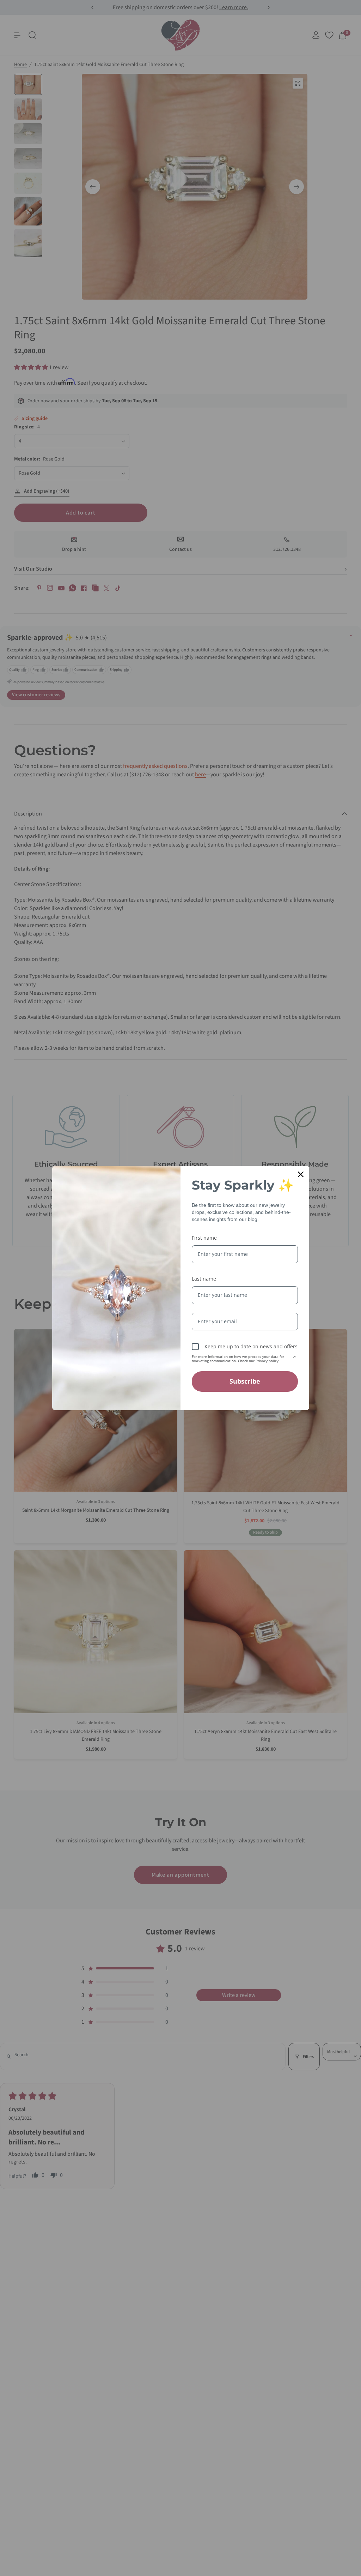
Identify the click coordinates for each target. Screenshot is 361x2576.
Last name (204, 1279)
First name (204, 1238)
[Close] (301, 1174)
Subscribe (245, 1381)
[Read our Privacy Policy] (294, 1358)
